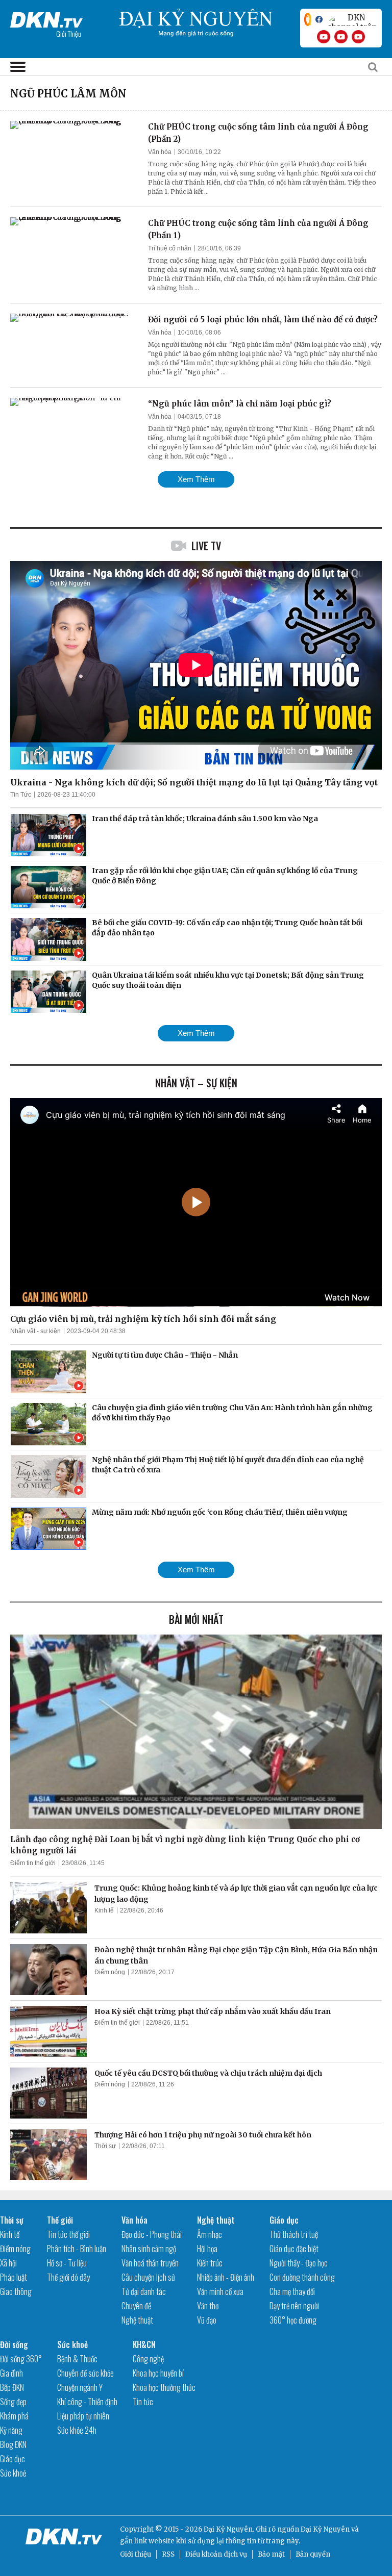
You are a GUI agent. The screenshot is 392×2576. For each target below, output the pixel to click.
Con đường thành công (302, 2277)
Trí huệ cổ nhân (170, 248)
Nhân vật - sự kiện (35, 1331)
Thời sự (105, 2146)
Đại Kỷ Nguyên (325, 2529)
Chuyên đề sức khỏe (85, 2373)
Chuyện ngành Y (80, 2387)
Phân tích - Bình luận (77, 2249)
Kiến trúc (210, 2263)
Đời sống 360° (21, 2359)
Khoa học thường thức (164, 2387)
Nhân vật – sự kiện (196, 1083)
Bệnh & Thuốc (77, 2359)
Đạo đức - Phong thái (152, 2234)
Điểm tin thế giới (33, 1863)
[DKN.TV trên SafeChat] (308, 19)
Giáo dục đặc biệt (294, 2249)
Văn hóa (160, 152)
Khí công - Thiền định (87, 2402)
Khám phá (14, 2416)
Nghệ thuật (137, 2320)
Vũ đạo (207, 2320)
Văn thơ (208, 2306)
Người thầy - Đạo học (299, 2263)
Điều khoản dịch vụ (216, 2554)
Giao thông (16, 2291)
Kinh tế (104, 1910)
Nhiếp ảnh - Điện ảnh (226, 2277)
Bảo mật (271, 2554)
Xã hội (8, 2263)
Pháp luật (14, 2277)
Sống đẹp (13, 2402)
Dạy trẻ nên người (294, 2306)
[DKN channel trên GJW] (352, 19)
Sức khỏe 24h (77, 2430)
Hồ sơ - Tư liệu (67, 2263)
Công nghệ (148, 2359)
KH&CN (144, 2344)
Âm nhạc (210, 2234)
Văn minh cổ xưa (220, 2291)
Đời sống (14, 2344)
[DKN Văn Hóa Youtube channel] (358, 37)
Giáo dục (284, 2220)
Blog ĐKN (13, 2444)
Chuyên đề (136, 2306)
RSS (168, 2554)
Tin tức (143, 2402)
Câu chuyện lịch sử (148, 2277)
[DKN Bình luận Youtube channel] (341, 37)
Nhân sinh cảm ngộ (149, 2249)
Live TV (206, 546)
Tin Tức (21, 795)
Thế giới (60, 2220)
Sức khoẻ (13, 2473)
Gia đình (11, 2373)
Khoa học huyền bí (158, 2373)
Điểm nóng (110, 1972)
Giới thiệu (136, 2554)
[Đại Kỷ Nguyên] (46, 18)
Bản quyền (313, 2554)
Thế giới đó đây (68, 2277)
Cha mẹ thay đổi (292, 2291)
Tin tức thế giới (68, 2234)
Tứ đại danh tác (144, 2291)
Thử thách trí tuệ (294, 2234)
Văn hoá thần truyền (150, 2263)
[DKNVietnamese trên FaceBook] (319, 19)
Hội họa (207, 2249)
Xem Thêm (196, 479)
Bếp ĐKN (12, 2387)
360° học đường (293, 2320)
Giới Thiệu (69, 33)
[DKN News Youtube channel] (324, 37)
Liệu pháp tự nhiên (83, 2416)
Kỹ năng (11, 2430)
